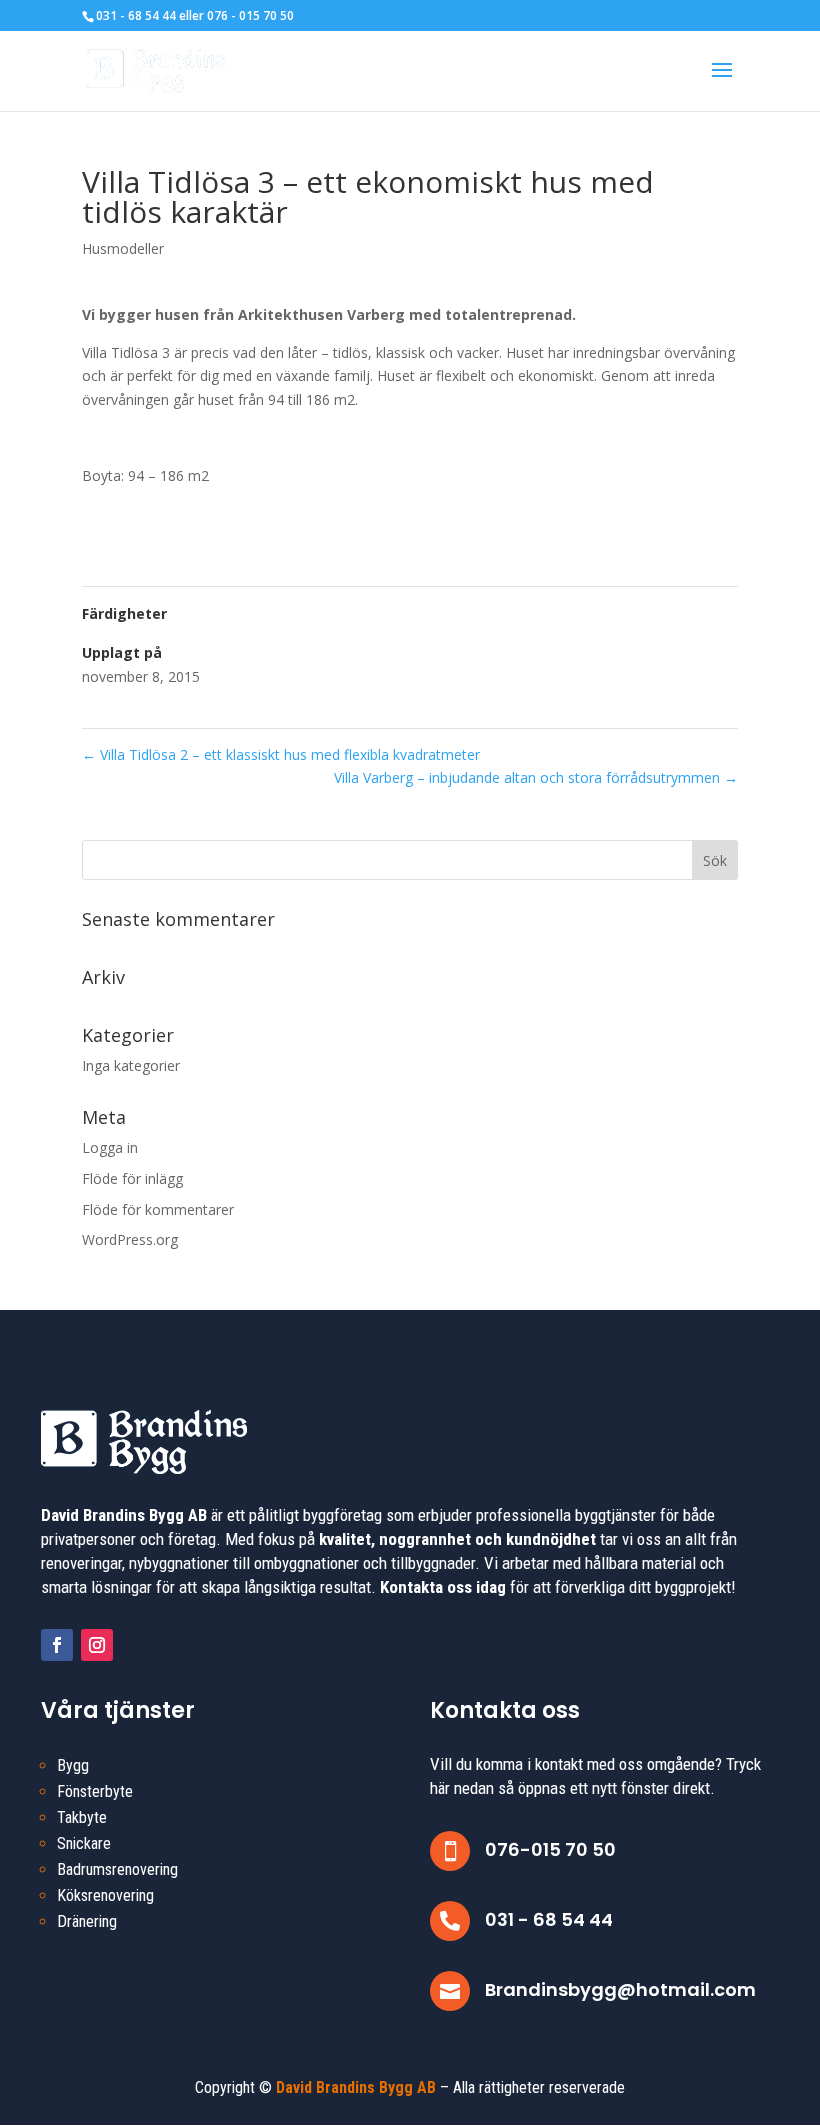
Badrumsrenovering (117, 1869)
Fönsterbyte (95, 1791)
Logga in (110, 1147)
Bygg (73, 1765)
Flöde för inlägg (132, 1178)
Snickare (84, 1843)
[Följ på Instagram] (97, 1645)
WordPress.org (130, 1239)
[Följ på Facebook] (57, 1645)
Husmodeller (123, 248)
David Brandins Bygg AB (356, 2087)
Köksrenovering (105, 1895)
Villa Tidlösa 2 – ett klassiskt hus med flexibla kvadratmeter (281, 754)
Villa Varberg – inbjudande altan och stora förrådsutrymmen (536, 777)
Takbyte (82, 1817)
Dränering (87, 1921)
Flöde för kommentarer (158, 1209)
